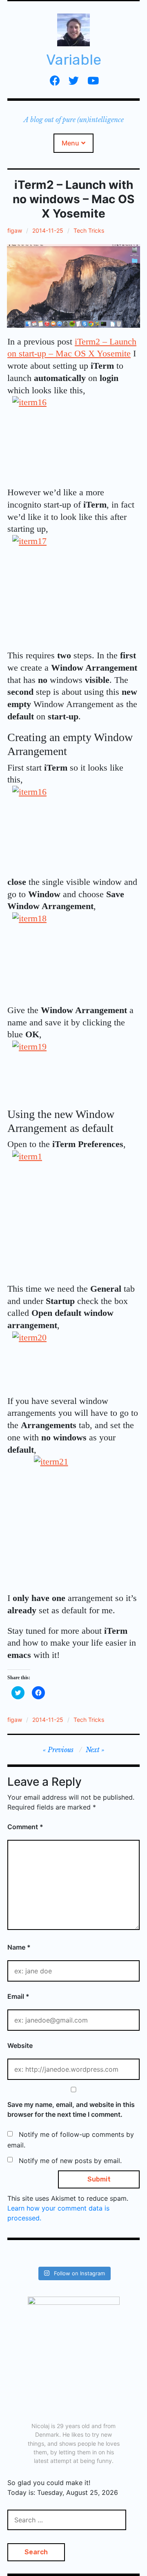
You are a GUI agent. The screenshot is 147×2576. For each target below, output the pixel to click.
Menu (70, 143)
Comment (25, 1827)
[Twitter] (74, 80)
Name (19, 1947)
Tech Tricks (89, 230)
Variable (74, 60)
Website (20, 2045)
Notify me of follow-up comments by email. (71, 2140)
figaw (15, 230)
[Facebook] (55, 80)
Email (18, 1996)
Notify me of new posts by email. (70, 2161)
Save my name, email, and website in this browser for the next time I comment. (71, 2109)
